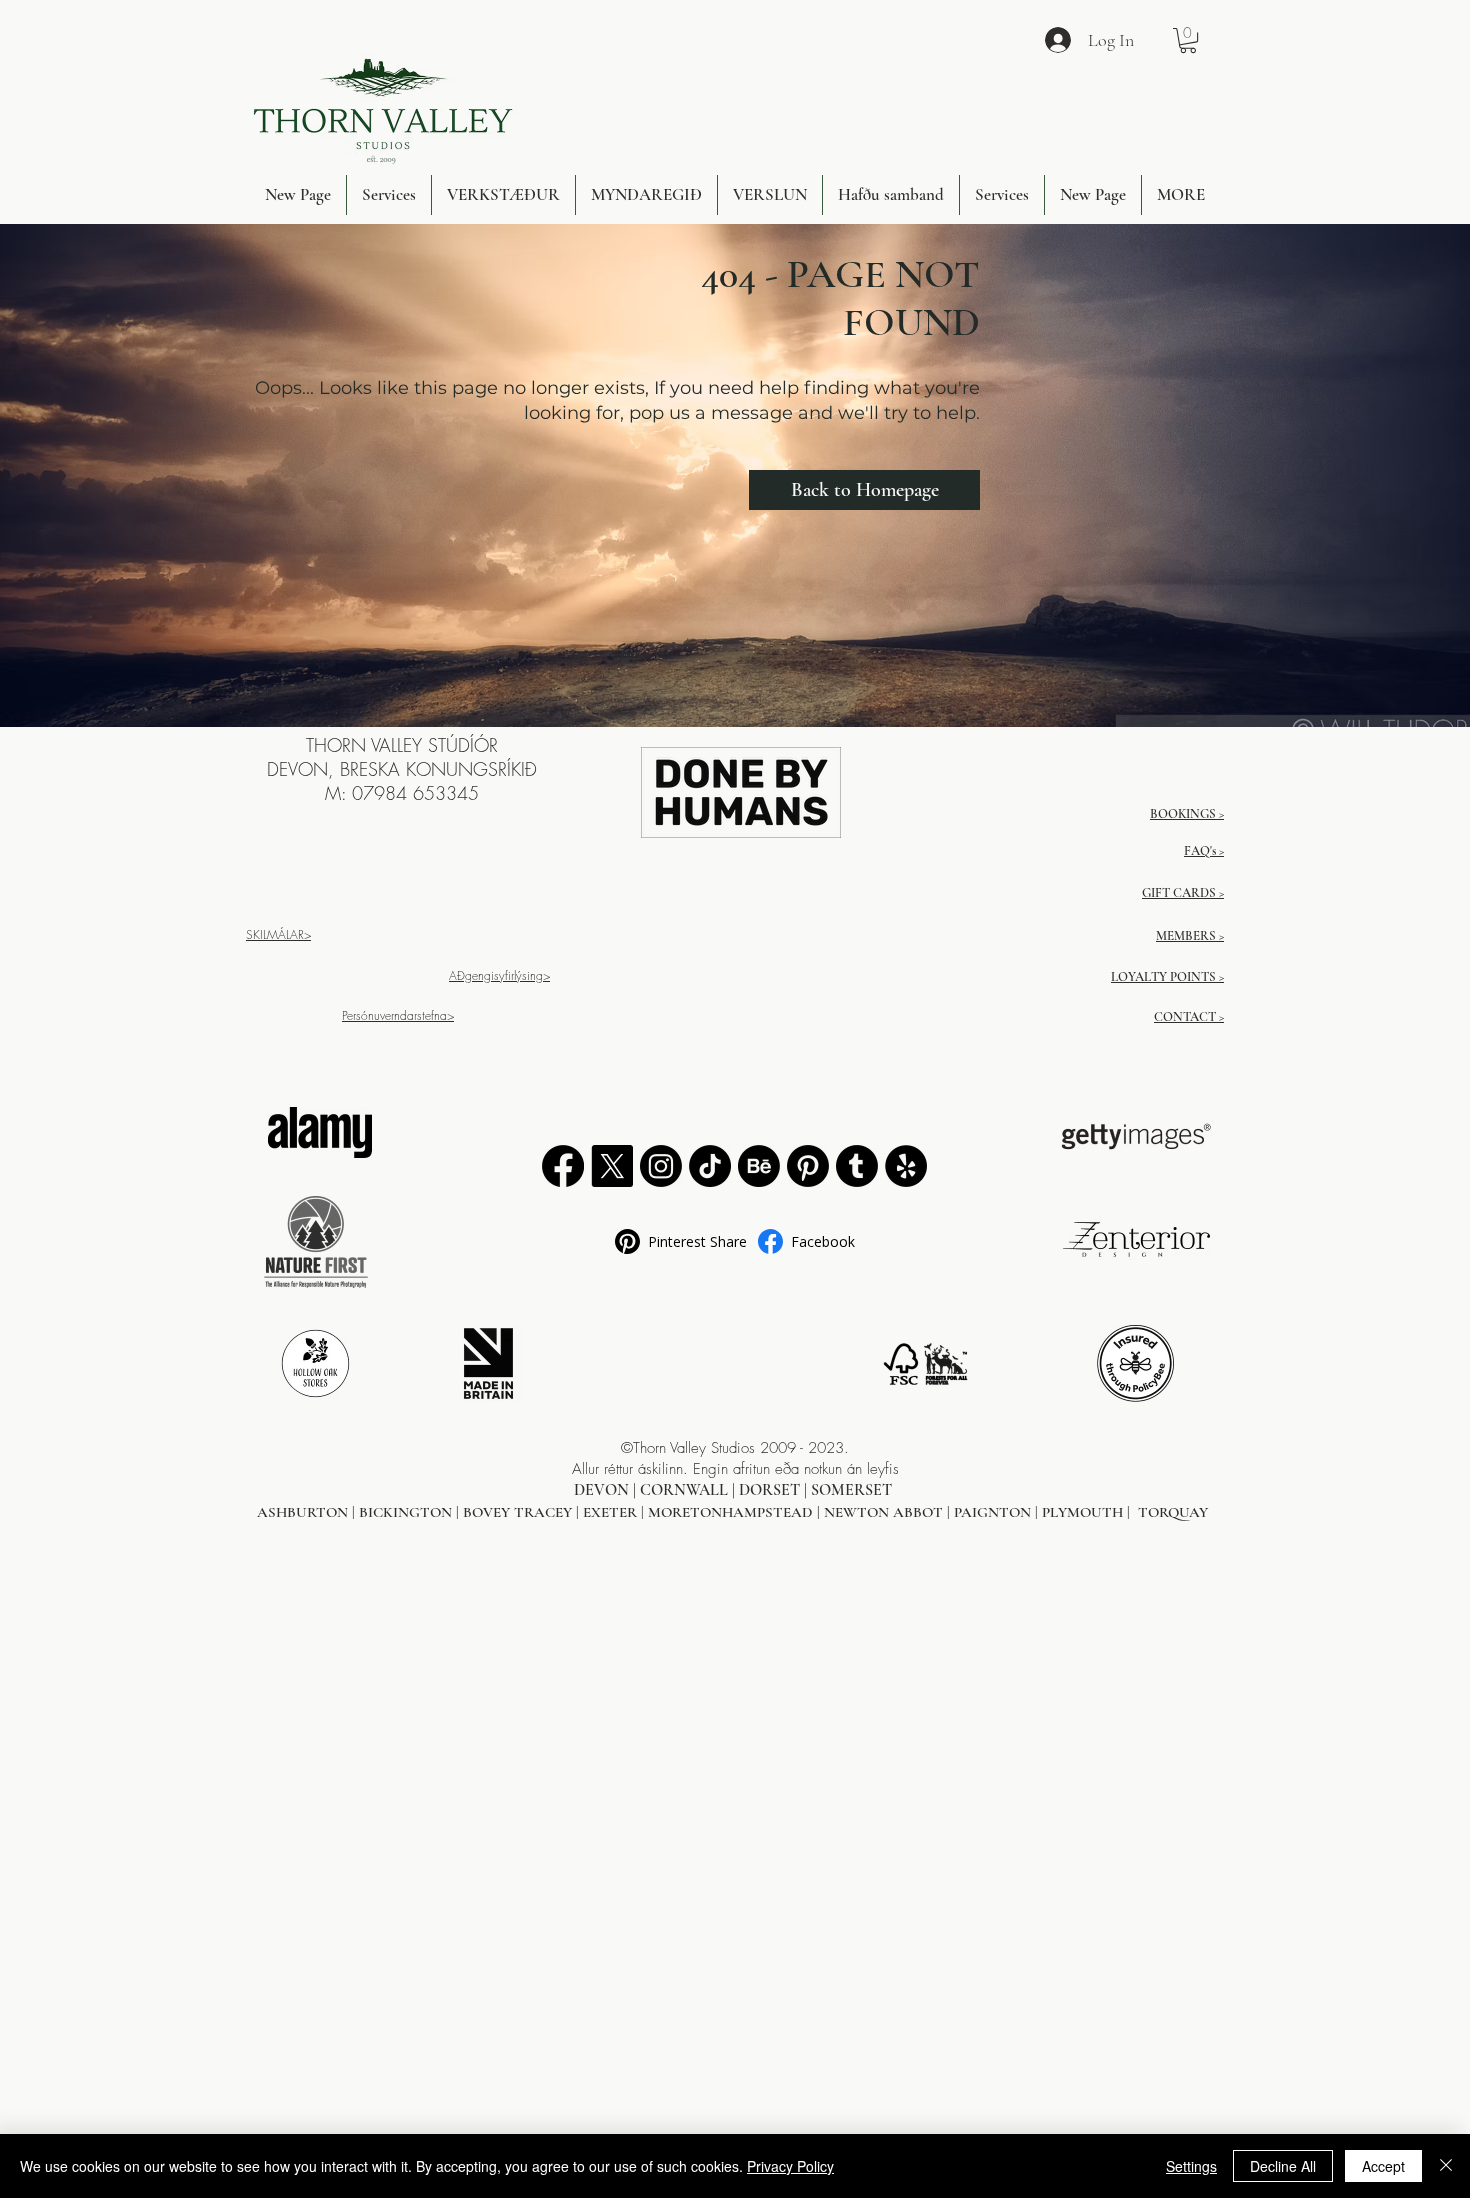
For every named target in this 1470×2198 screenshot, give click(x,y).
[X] (612, 1166)
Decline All (1283, 2166)
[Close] (1446, 2166)
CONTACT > (1189, 1017)
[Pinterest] (808, 1166)
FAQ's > (1204, 851)
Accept (1383, 2166)
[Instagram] (661, 1166)
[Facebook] (563, 1166)
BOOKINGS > (1187, 814)
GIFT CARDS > (1183, 893)
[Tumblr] (857, 1166)
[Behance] (759, 1166)
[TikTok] (710, 1166)
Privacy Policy (790, 2166)
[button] (1188, 40)
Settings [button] (1191, 2166)
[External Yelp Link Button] (906, 1166)
